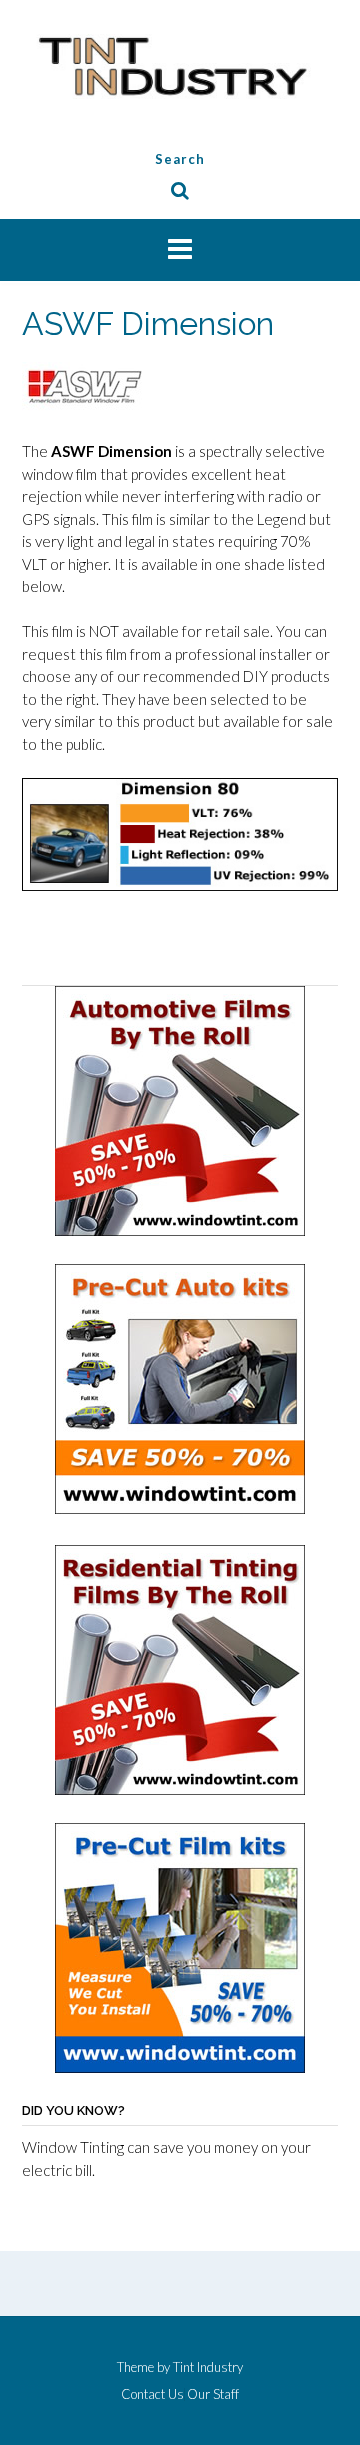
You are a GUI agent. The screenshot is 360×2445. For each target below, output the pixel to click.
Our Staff (213, 2394)
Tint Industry (208, 2367)
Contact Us (152, 2394)
